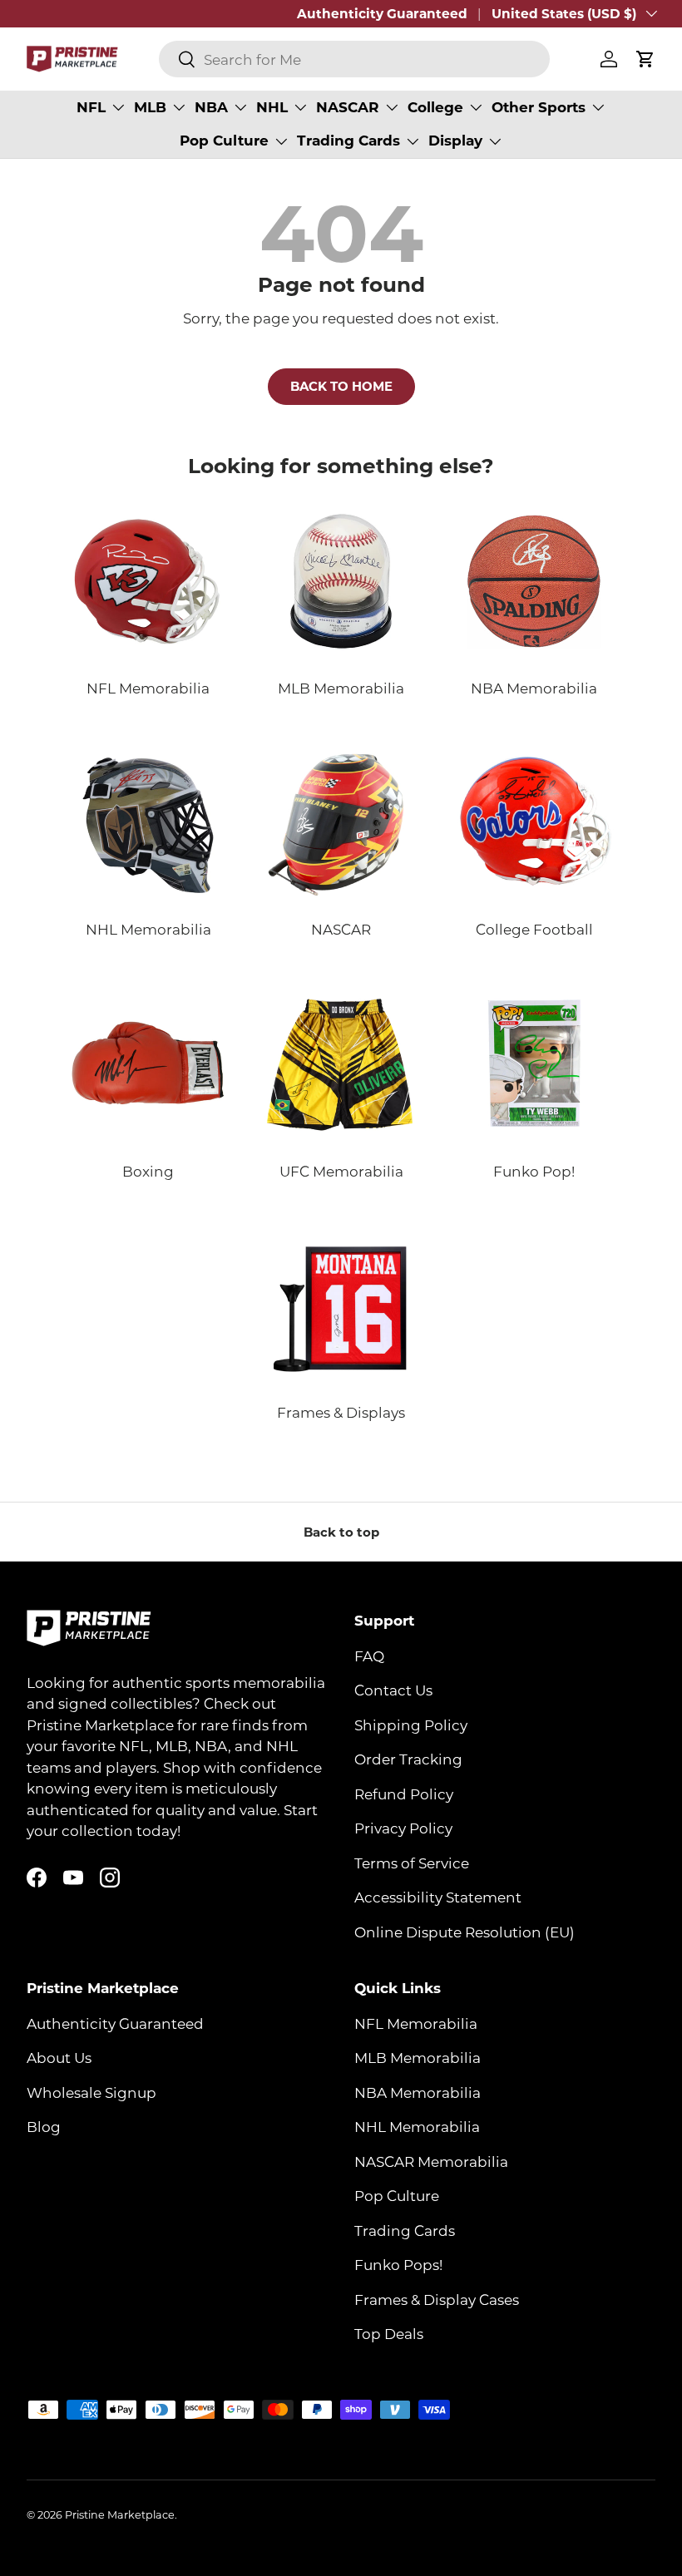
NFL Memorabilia (416, 2023)
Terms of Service (412, 1863)
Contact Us (393, 1690)
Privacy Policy (403, 1828)
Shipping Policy (411, 1725)
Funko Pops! (398, 2264)
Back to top (341, 1532)
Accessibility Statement (438, 1897)
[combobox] (354, 59)
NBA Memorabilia (418, 2092)
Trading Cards (405, 2230)
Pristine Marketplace (120, 2514)
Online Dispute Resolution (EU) (465, 1932)
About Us (59, 2057)
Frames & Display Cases (437, 2299)
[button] (645, 59)
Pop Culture (397, 2195)
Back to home (341, 386)
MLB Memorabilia (418, 2057)
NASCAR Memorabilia (431, 2161)
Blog (44, 2126)
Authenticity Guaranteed (382, 13)
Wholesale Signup (91, 2092)
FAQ (369, 1656)
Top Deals (389, 2333)
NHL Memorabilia (417, 2126)
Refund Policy (404, 1794)
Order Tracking (408, 1759)
